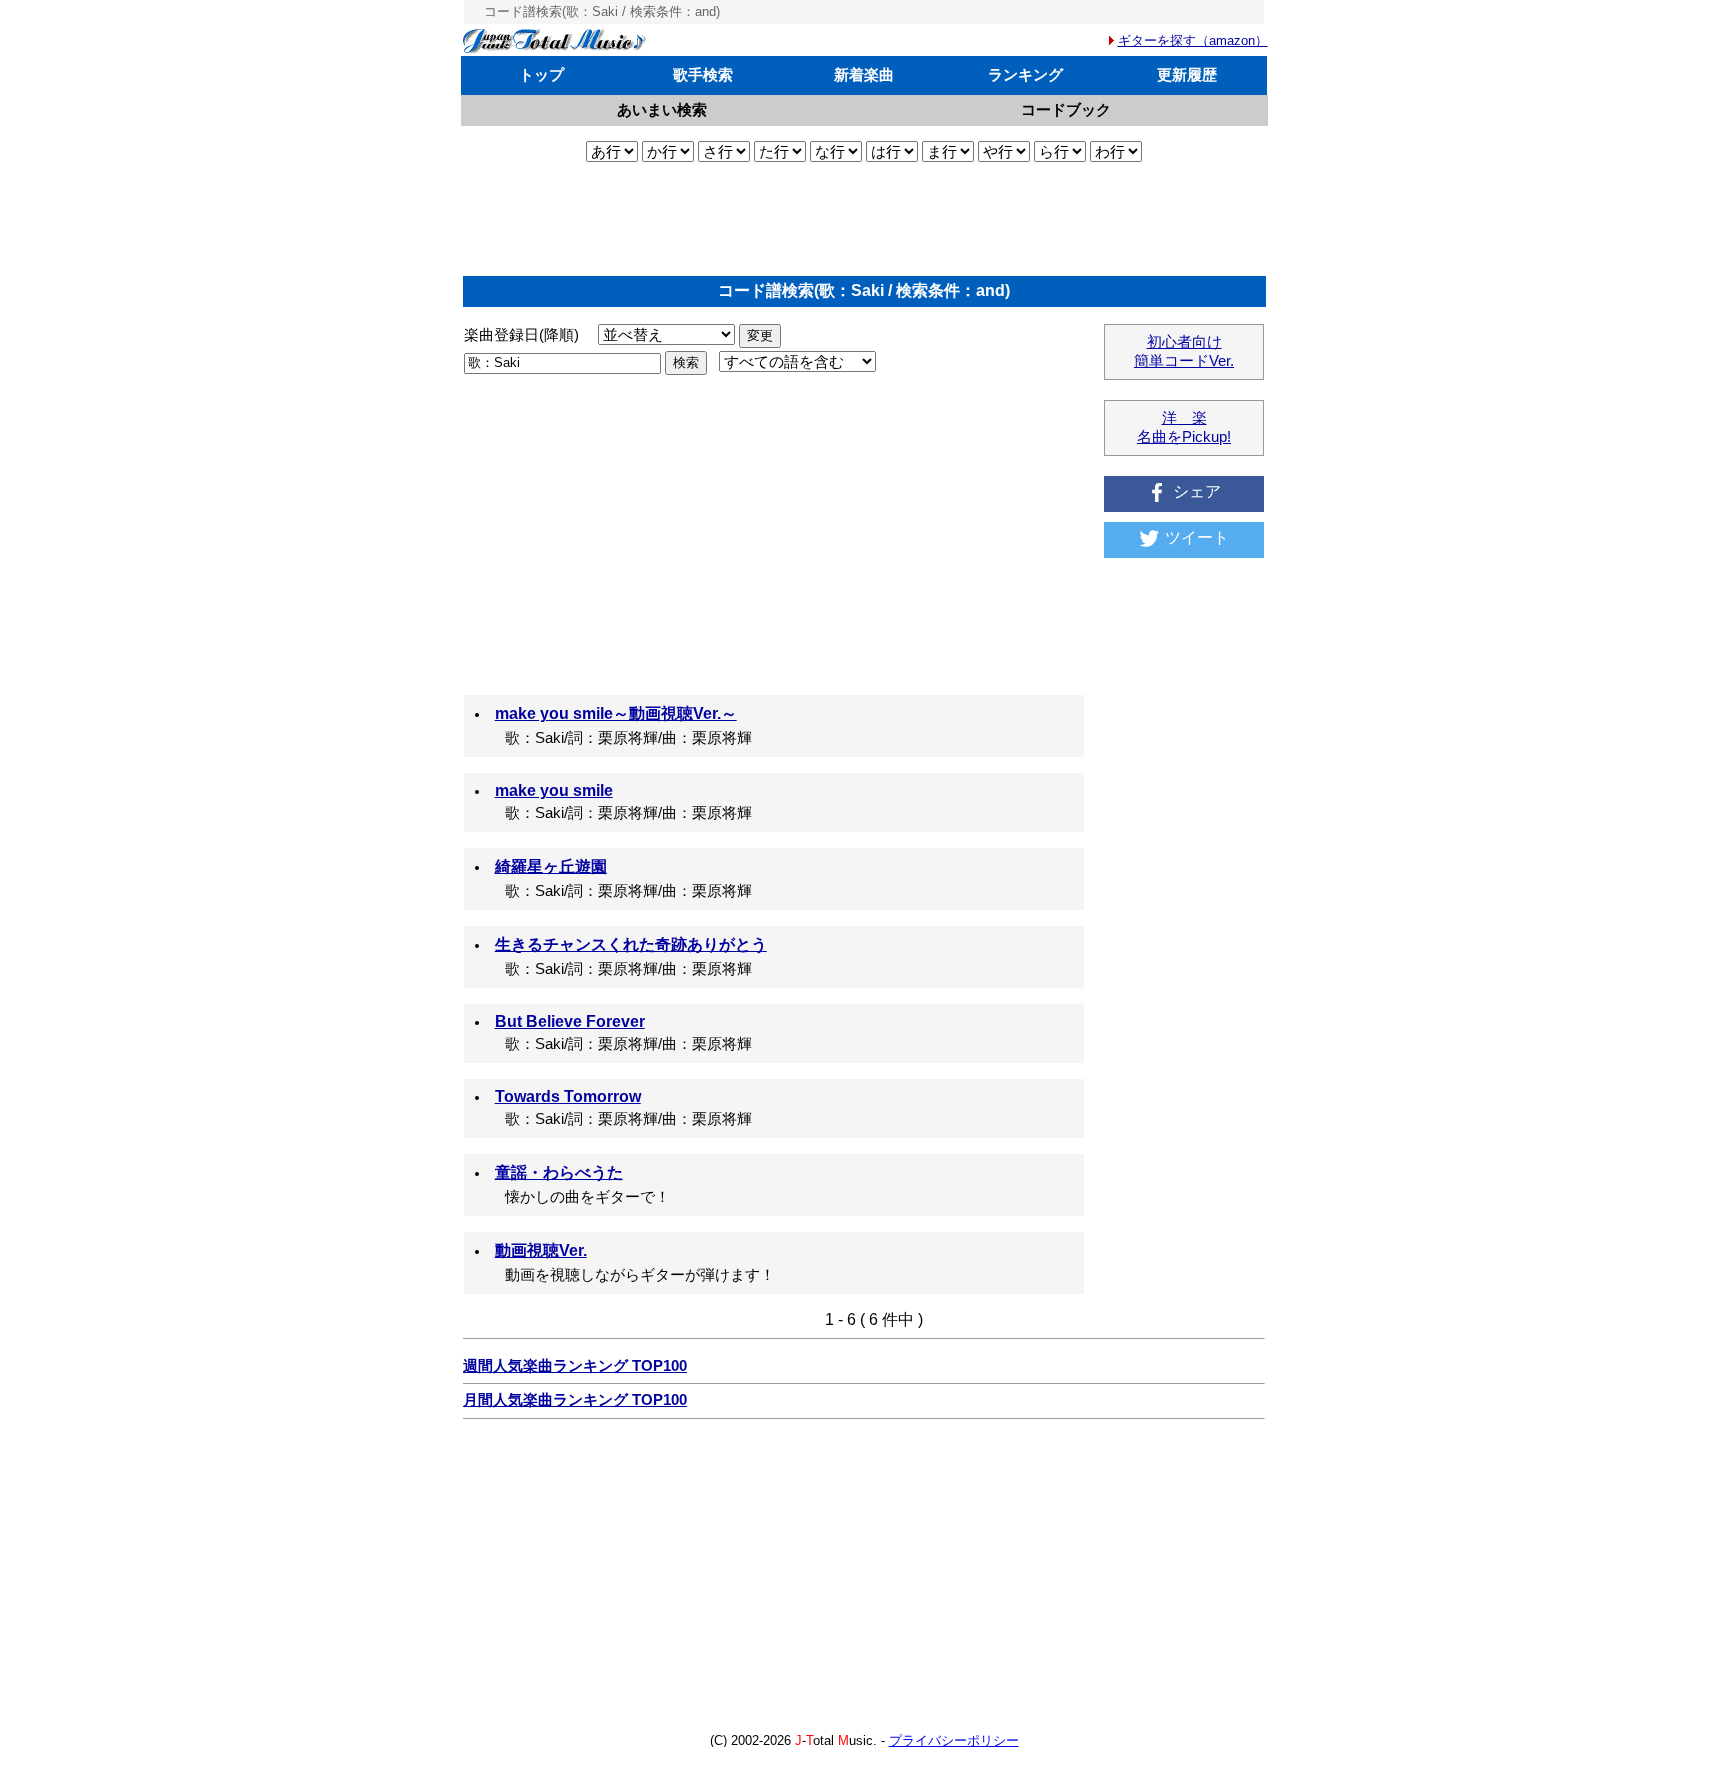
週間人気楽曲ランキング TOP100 (575, 1366)
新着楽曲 (864, 74)
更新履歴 (1187, 74)
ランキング (1025, 74)
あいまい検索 (662, 109)
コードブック (1066, 109)
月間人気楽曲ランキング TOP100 (575, 1400)
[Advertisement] (864, 219)
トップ (541, 74)
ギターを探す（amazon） (1193, 40)
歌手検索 (703, 74)
